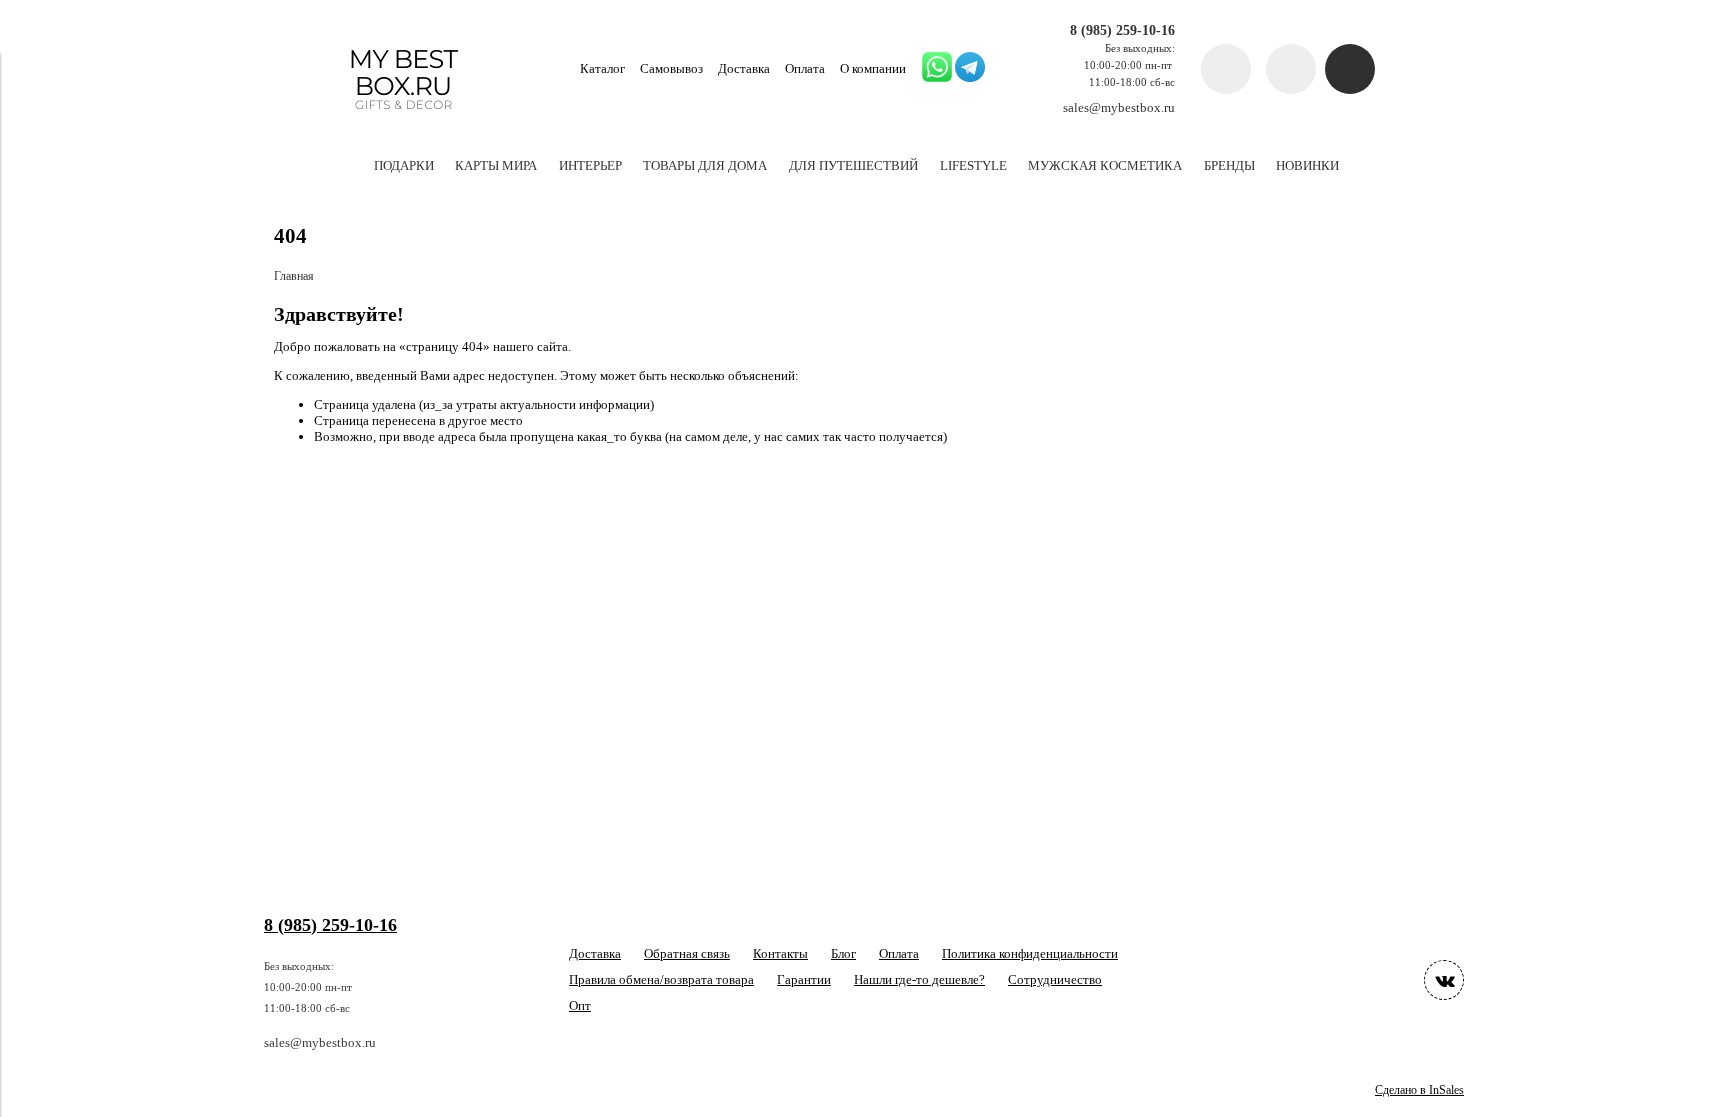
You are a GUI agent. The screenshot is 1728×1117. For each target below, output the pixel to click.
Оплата (805, 68)
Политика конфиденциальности (1030, 953)
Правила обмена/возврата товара (661, 979)
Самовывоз (671, 68)
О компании (873, 68)
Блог (843, 953)
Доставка (744, 68)
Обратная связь (687, 953)
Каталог (602, 68)
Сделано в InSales (1419, 1090)
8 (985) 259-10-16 (1122, 30)
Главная (294, 276)
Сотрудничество (1055, 979)
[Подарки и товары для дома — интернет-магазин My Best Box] (403, 118)
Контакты (780, 953)
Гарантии (804, 979)
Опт (580, 1005)
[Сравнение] (1291, 69)
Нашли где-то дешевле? (919, 979)
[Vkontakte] (1444, 980)
